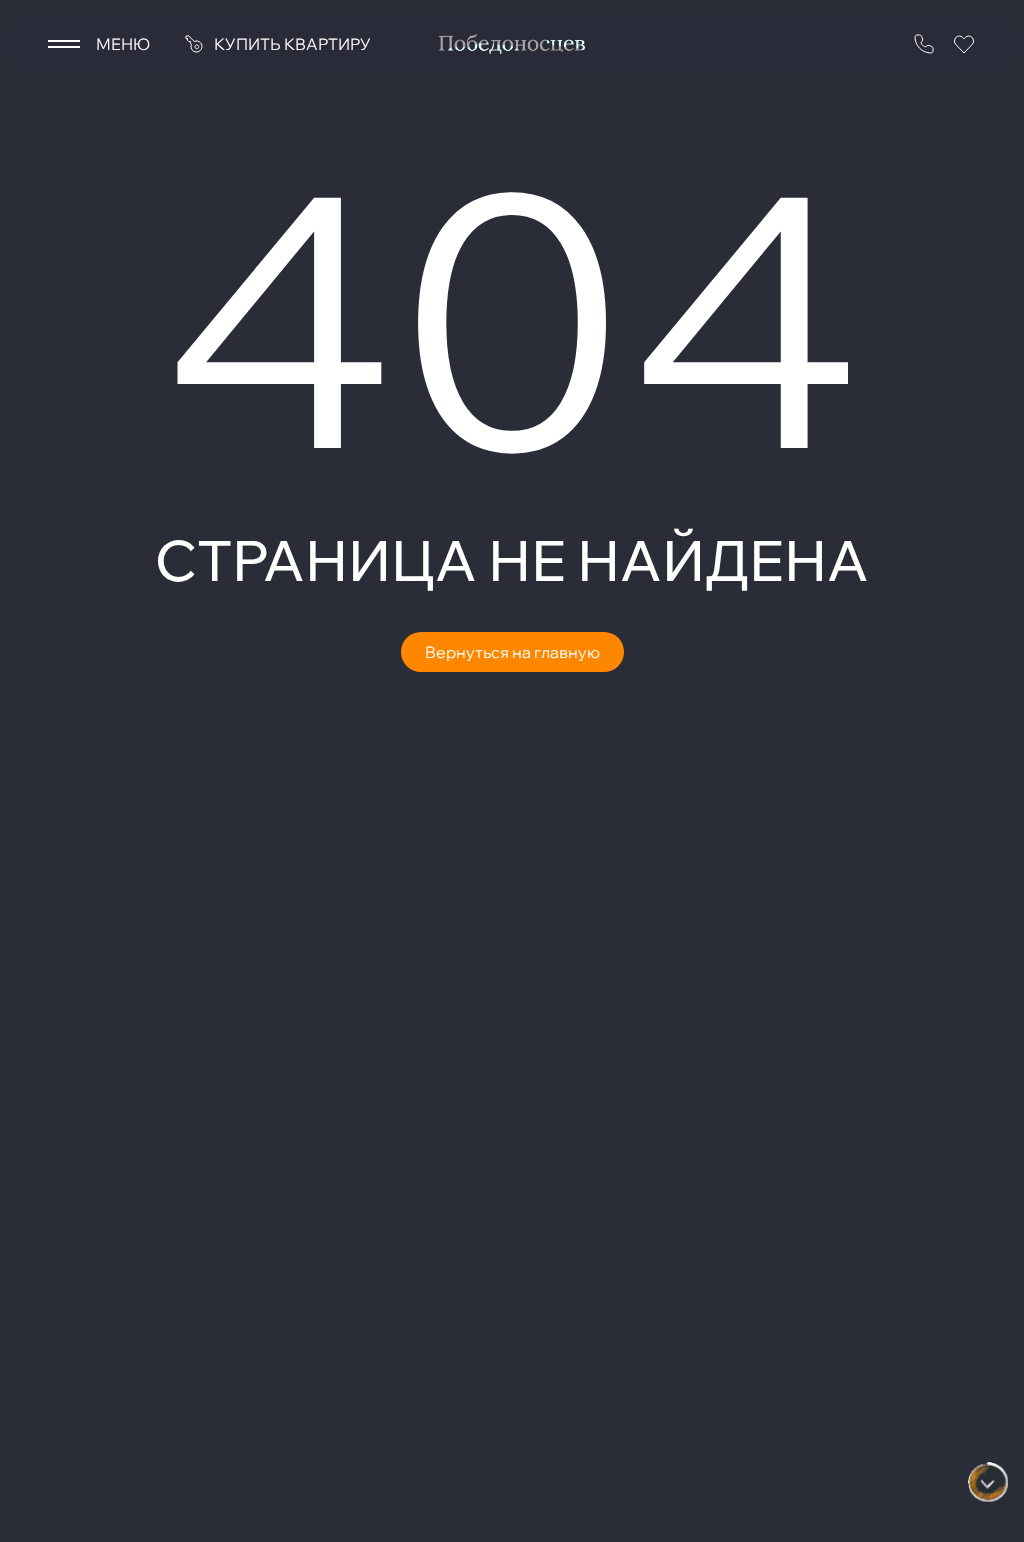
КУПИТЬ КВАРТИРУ (292, 44)
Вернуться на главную (512, 652)
